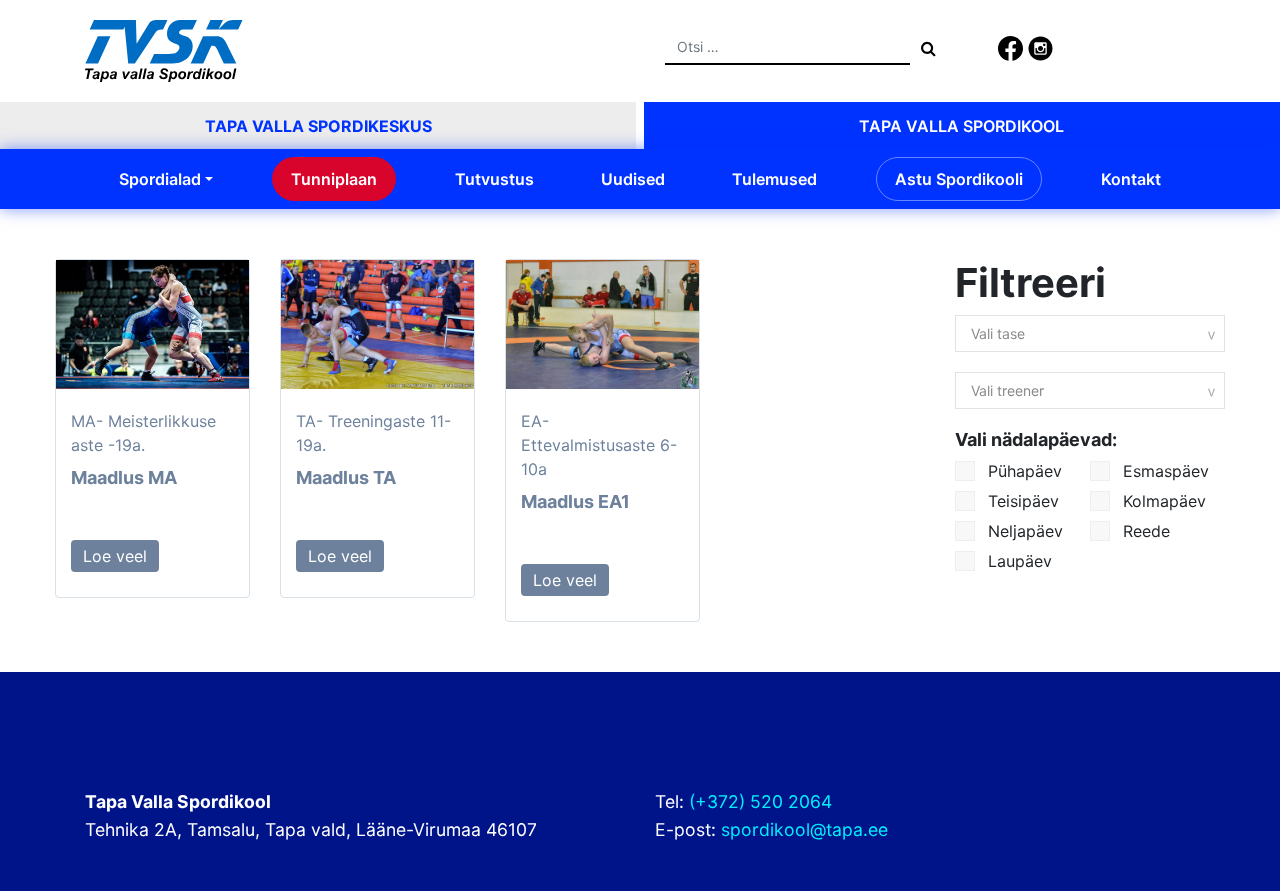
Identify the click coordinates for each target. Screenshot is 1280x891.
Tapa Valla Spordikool (961, 126)
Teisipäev (1021, 501)
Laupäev (1017, 561)
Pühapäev (1022, 471)
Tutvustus (494, 179)
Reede (1144, 531)
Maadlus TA (346, 477)
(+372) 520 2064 (760, 801)
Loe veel (115, 556)
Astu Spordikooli (959, 179)
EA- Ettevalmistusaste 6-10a (599, 445)
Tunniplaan (334, 179)
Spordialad (160, 179)
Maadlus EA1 (575, 501)
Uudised (633, 179)
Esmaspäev (1163, 471)
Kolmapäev (1162, 501)
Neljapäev (1023, 531)
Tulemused (774, 179)
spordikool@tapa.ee (804, 829)
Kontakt (1131, 179)
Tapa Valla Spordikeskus (318, 126)
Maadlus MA (124, 477)
